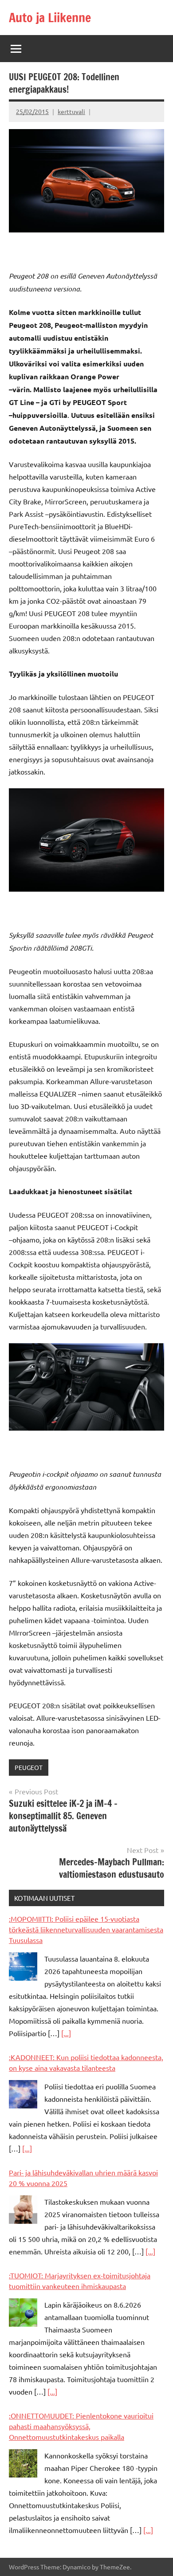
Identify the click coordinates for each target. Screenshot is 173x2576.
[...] (66, 2033)
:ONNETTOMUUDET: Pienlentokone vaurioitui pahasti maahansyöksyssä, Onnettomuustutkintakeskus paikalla (81, 2426)
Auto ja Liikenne (50, 18)
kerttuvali (71, 111)
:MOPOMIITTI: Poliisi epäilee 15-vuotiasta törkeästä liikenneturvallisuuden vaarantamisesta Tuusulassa (86, 1929)
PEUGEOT (29, 1767)
